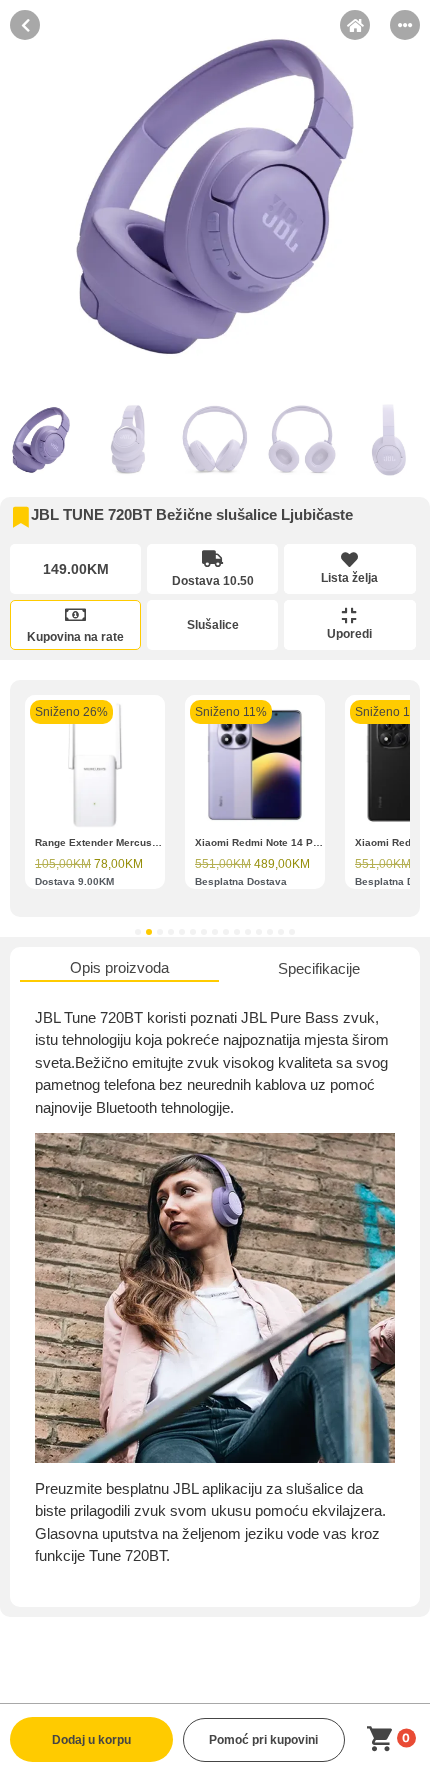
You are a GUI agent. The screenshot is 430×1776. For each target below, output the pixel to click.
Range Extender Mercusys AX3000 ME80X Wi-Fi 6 (156, 842)
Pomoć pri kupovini (263, 1740)
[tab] (119, 969)
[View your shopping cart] (383, 1739)
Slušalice (213, 625)
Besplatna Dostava (241, 881)
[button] (138, 932)
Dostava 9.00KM (74, 881)
